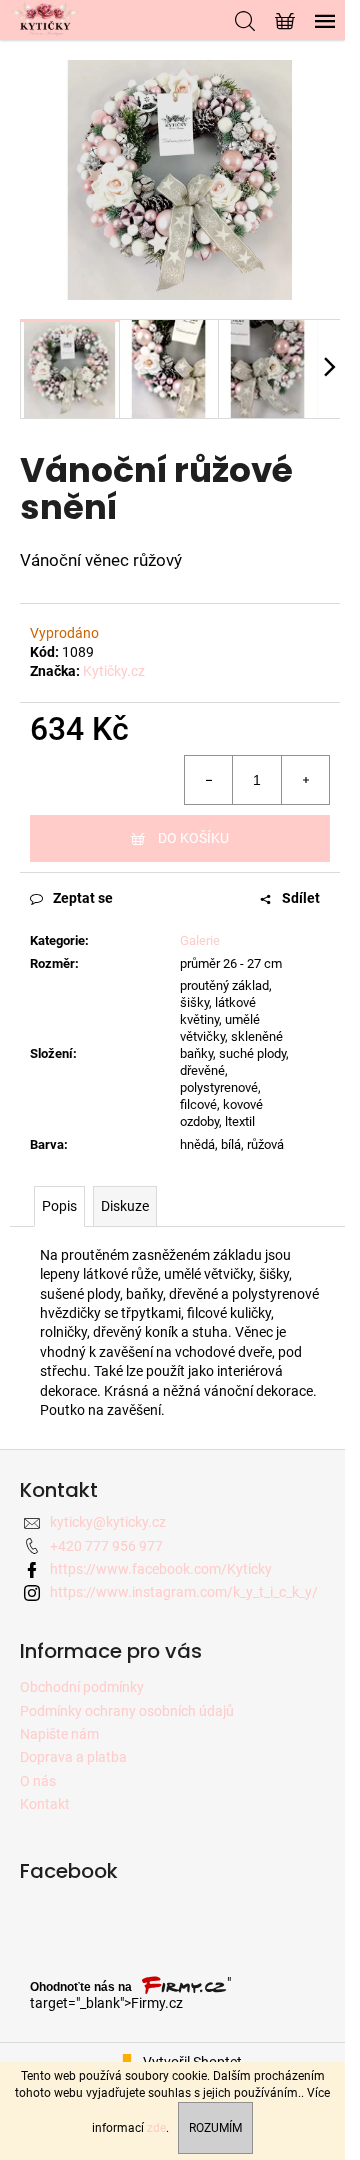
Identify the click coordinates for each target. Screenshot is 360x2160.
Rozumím (215, 2128)
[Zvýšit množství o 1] (305, 780)
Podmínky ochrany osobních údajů (127, 1711)
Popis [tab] (59, 1206)
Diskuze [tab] (125, 1206)
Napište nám (59, 1734)
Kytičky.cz (114, 671)
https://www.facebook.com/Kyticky (161, 1569)
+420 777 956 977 (106, 1546)
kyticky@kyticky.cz (108, 1522)
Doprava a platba (73, 1757)
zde (156, 2128)
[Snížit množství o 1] (209, 780)
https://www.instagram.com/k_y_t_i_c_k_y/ (184, 1592)
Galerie (200, 940)
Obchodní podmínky (82, 1687)
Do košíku (193, 838)
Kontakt (45, 1804)
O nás (38, 1781)
